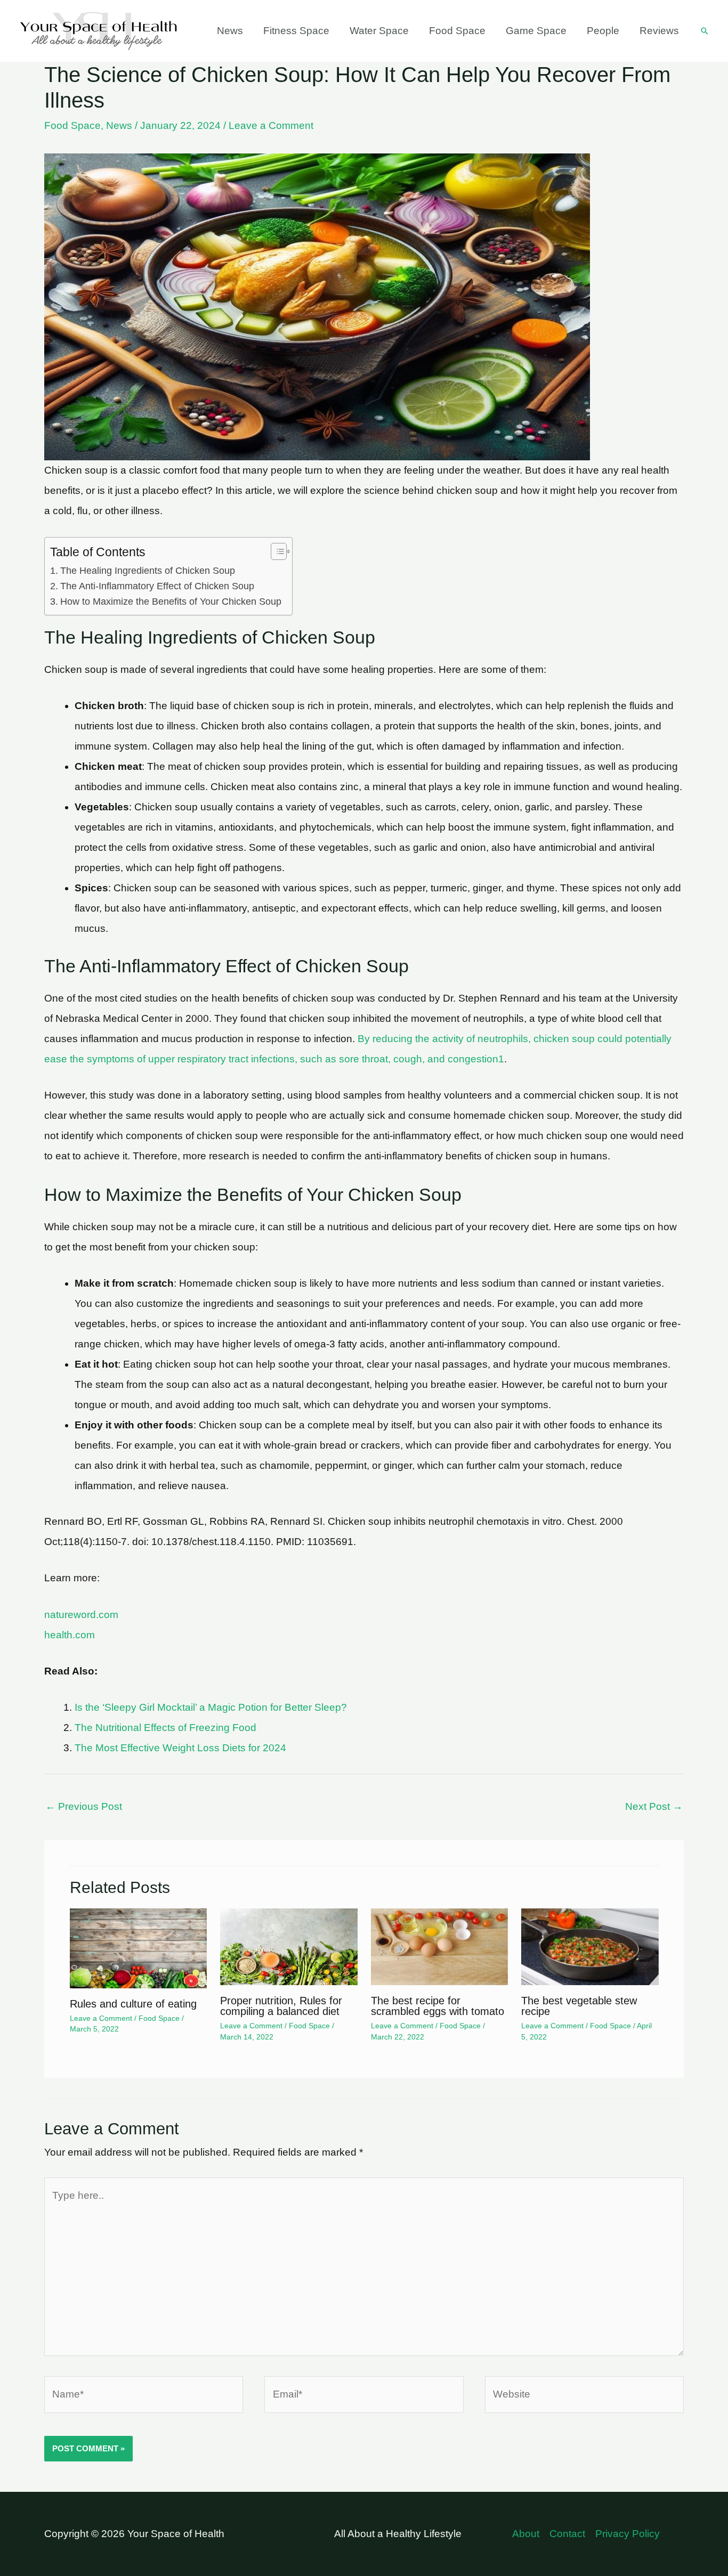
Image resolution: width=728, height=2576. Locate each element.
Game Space (536, 31)
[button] (705, 31)
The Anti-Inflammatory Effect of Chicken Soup (157, 586)
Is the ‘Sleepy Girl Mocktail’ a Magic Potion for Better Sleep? (211, 1707)
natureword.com (81, 1615)
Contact (567, 2534)
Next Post (654, 1806)
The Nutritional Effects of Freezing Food (165, 1728)
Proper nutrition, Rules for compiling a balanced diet (281, 2006)
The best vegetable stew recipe (579, 2006)
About (526, 2534)
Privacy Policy (628, 2534)
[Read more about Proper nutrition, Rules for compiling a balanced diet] (289, 1946)
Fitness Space (296, 31)
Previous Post (84, 1806)
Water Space (379, 31)
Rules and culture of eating (133, 2004)
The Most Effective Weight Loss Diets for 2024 (180, 1748)
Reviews (659, 31)
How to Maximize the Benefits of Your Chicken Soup (171, 602)
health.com (70, 1635)
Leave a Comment (271, 125)
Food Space (457, 31)
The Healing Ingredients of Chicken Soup (148, 571)
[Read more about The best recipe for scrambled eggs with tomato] (440, 1946)
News (230, 31)
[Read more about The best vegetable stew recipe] (590, 1946)
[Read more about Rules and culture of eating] (139, 1948)
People (603, 31)
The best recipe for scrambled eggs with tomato (438, 2006)
